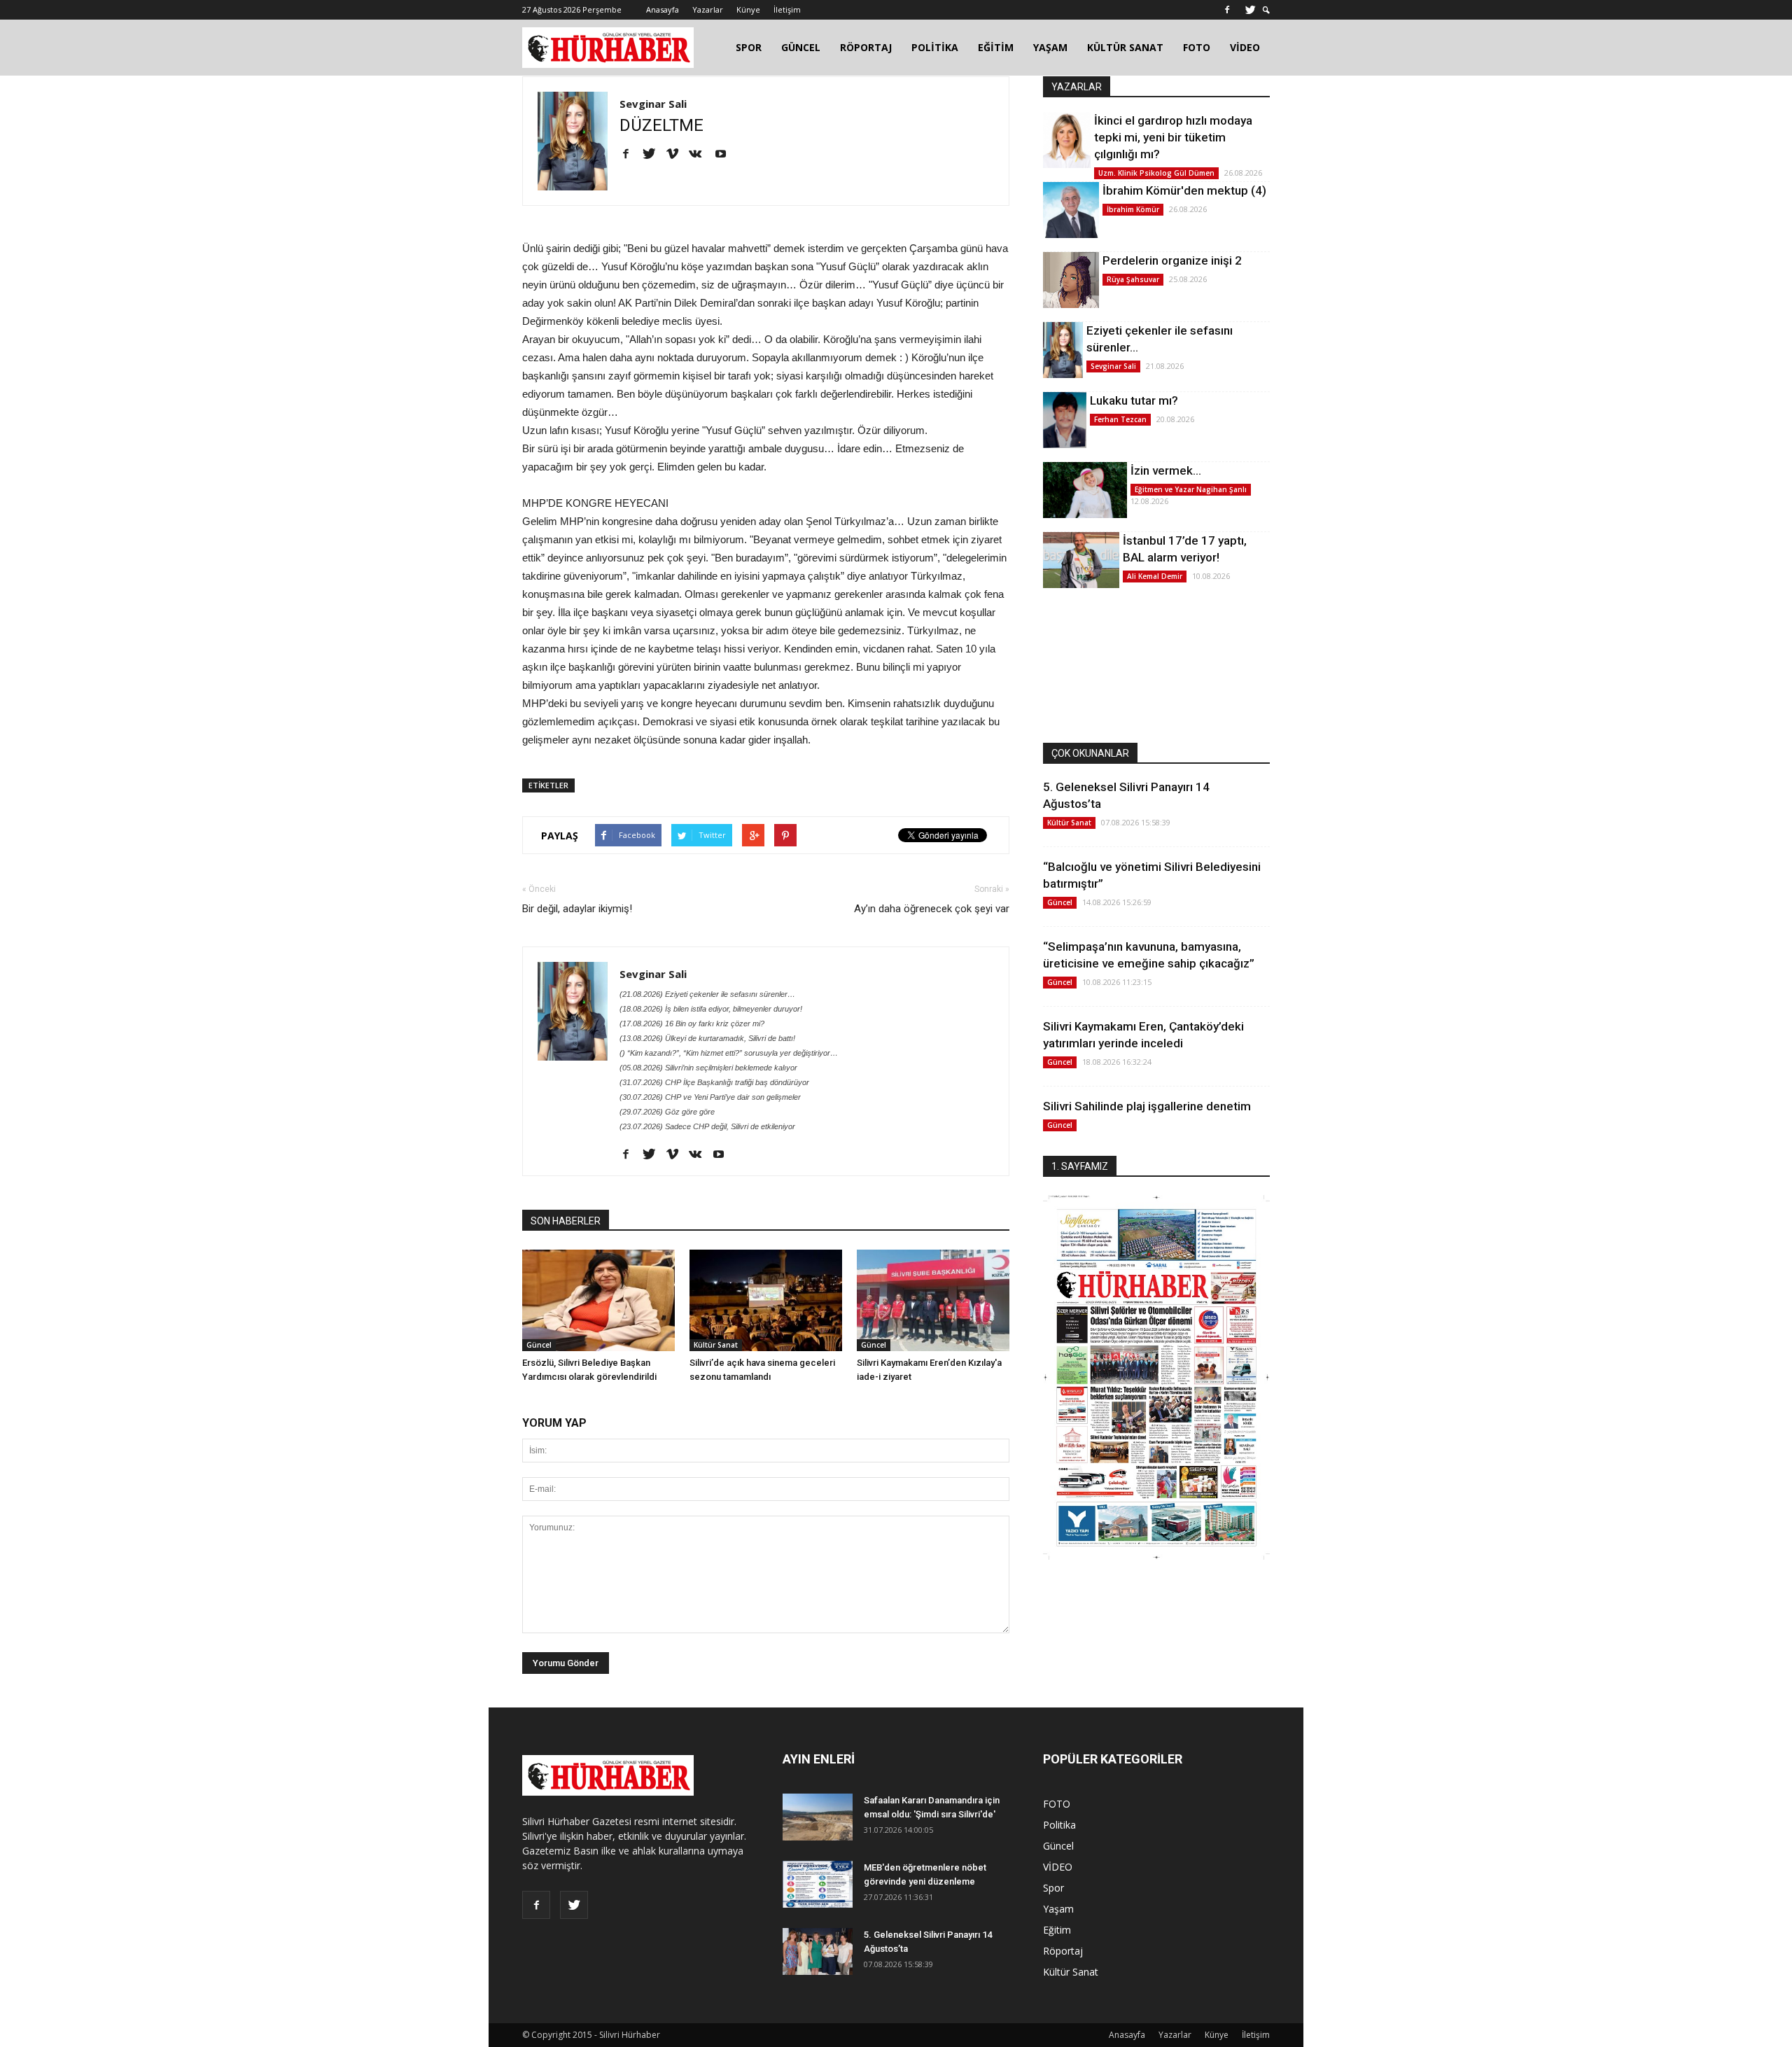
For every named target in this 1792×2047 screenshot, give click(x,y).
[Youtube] (726, 155)
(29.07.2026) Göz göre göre (667, 1112)
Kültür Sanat (716, 1345)
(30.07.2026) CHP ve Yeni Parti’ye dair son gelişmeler (710, 1097)
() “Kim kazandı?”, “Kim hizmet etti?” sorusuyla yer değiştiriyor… (729, 1053)
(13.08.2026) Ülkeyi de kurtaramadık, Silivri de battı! (707, 1038)
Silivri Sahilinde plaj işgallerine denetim (1147, 1106)
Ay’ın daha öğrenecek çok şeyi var (932, 909)
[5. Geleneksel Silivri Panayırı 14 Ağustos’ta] (818, 1951)
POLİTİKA (935, 47)
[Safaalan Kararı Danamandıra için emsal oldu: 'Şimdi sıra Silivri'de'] (818, 1817)
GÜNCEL (801, 47)
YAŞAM (1050, 47)
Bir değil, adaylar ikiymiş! (577, 909)
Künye (748, 9)
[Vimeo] (677, 155)
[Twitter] (1250, 10)
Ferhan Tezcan (1120, 419)
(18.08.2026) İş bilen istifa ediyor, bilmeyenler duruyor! (711, 1009)
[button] (1266, 10)
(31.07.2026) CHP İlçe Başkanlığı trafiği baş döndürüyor (714, 1082)
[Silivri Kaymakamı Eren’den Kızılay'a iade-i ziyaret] (933, 1300)
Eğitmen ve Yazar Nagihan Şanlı (1191, 489)
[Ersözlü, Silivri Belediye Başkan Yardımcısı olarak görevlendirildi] (598, 1300)
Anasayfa (663, 9)
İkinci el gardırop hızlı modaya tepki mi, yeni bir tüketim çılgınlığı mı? (1173, 137)
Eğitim (1057, 1930)
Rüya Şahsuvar (1133, 279)
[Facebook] (1227, 10)
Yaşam (1058, 1909)
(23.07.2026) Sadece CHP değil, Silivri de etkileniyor (707, 1126)
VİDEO (1245, 47)
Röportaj (1063, 1951)
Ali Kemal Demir (1155, 576)
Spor (1053, 1888)
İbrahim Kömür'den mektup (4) (1184, 190)
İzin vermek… (1166, 470)
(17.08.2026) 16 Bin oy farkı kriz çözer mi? (692, 1023)
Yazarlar (708, 9)
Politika (1059, 1825)
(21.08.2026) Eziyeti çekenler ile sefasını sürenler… (707, 994)
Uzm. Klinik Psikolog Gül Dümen (1156, 173)
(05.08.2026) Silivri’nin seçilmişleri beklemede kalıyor (708, 1068)
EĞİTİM (996, 47)
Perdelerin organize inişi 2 (1172, 260)
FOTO (1197, 47)
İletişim (787, 9)
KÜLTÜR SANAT (1125, 47)
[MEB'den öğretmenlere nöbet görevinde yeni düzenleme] (818, 1884)
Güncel (539, 1345)
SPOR (749, 47)
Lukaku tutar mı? (1134, 400)
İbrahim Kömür (1133, 209)
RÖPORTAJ (866, 47)
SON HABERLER (566, 1221)
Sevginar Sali (653, 104)
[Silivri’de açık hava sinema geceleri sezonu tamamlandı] (766, 1300)
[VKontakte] (700, 155)
